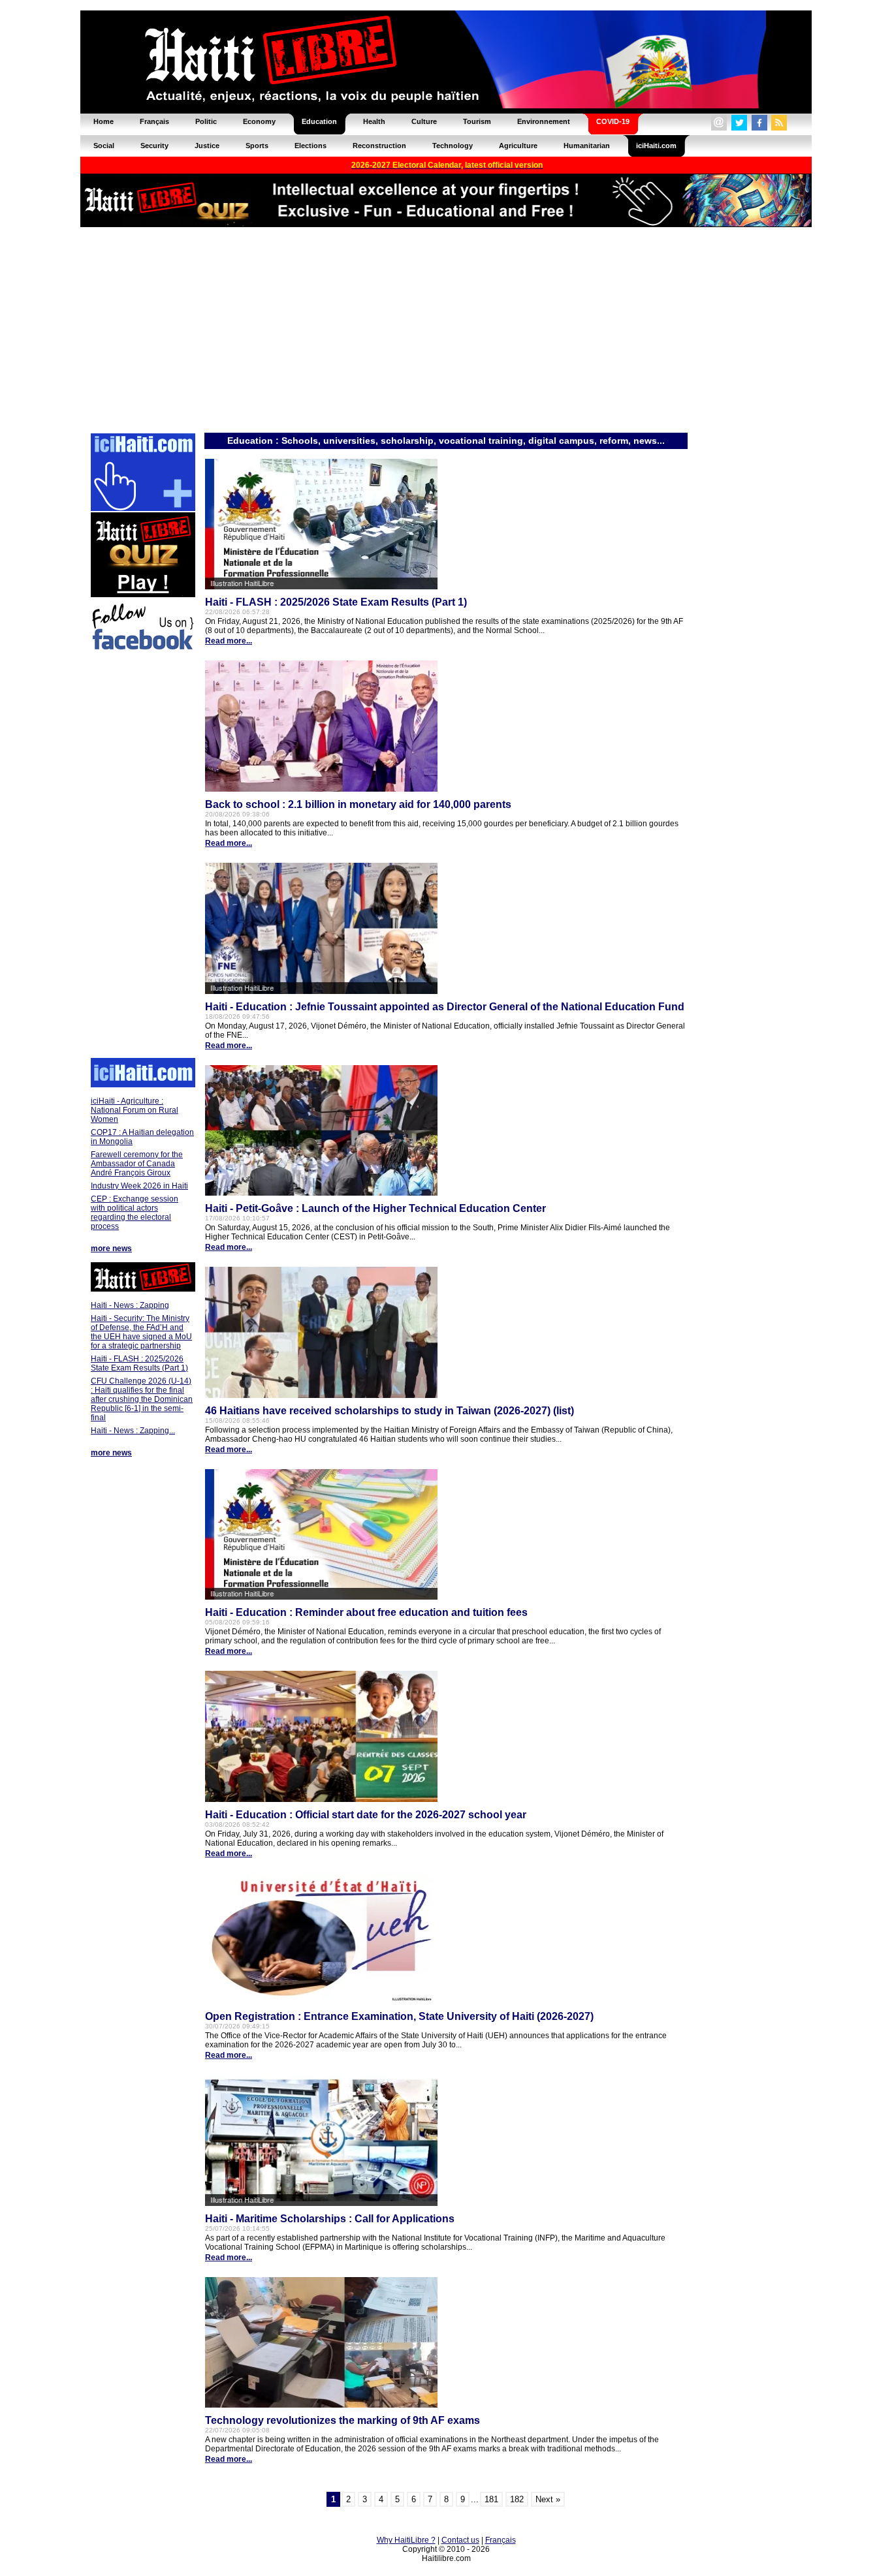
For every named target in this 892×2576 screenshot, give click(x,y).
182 (517, 2499)
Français (501, 2540)
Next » (548, 2499)
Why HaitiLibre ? (406, 2540)
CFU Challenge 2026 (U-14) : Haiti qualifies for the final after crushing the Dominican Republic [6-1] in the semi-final (142, 1399)
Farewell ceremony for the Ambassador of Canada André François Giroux (137, 1164)
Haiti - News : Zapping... (133, 1431)
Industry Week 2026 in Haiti (139, 1186)
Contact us (460, 2540)
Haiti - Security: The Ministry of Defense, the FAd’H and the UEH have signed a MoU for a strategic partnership (141, 1332)
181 (491, 2499)
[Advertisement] (446, 329)
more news (111, 1249)
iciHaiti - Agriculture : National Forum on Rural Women (135, 1110)
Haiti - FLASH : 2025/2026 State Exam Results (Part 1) (139, 1363)
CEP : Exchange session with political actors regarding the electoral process (135, 1213)
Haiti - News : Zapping (130, 1305)
